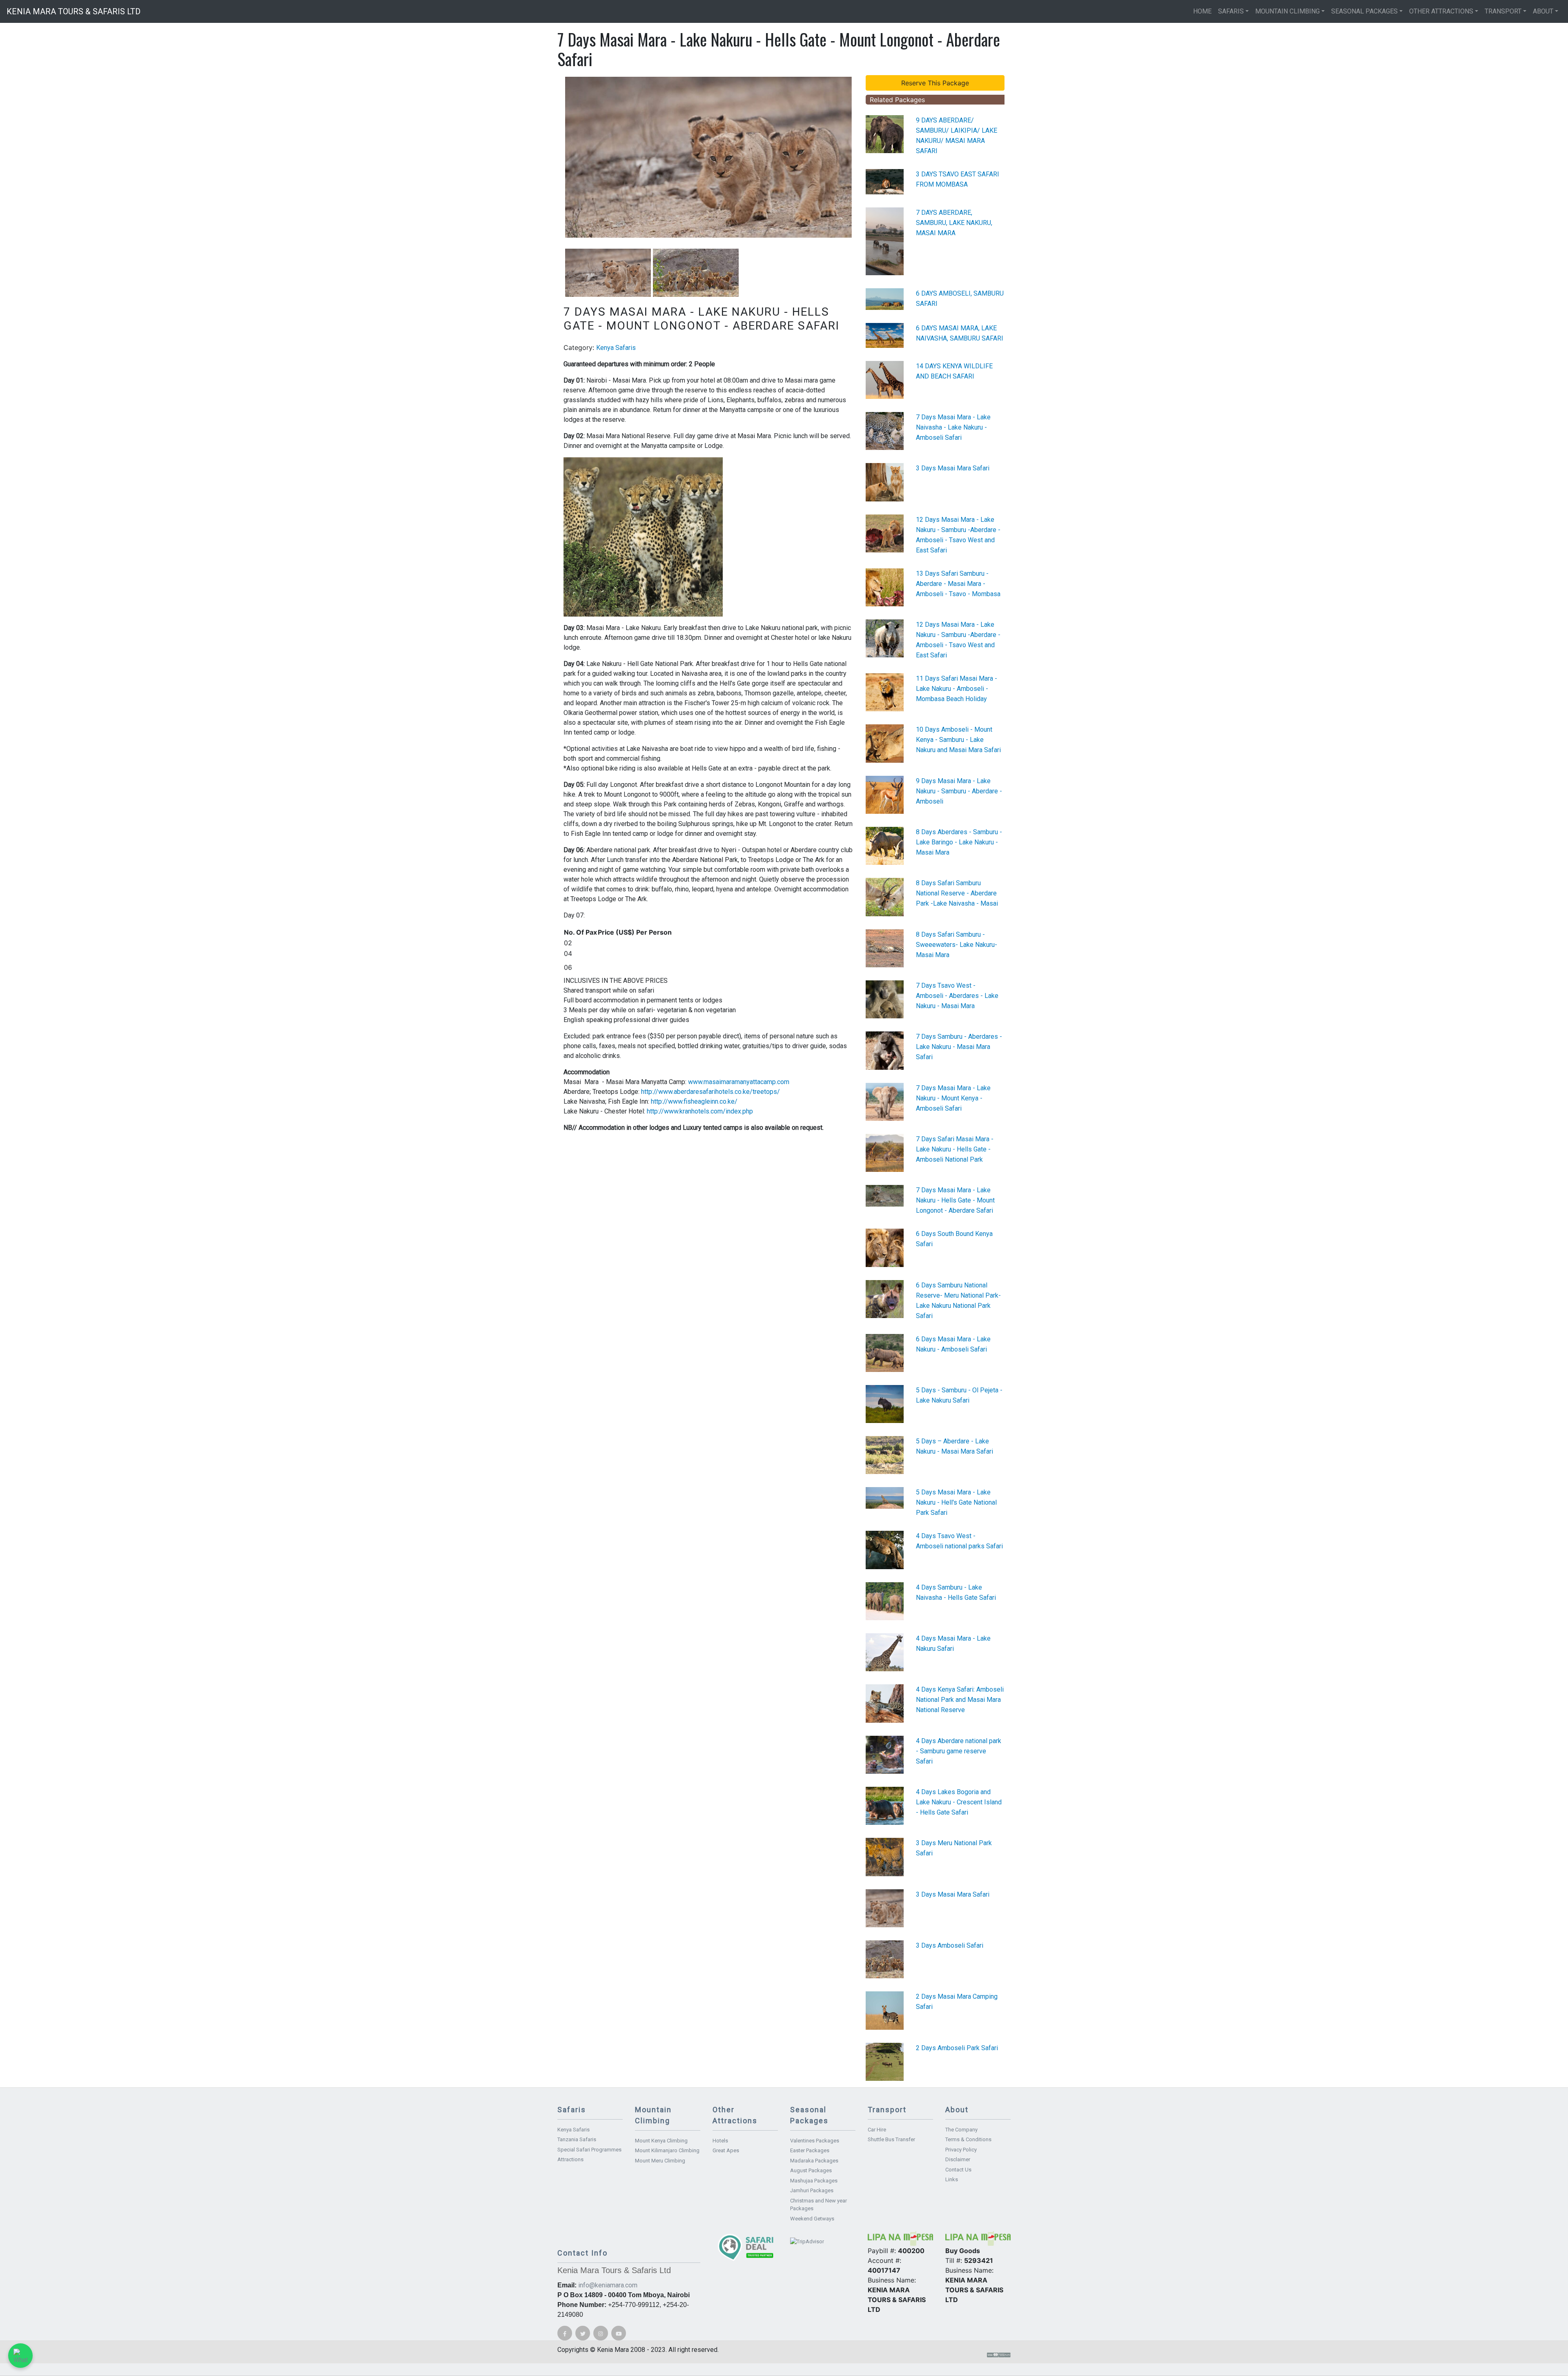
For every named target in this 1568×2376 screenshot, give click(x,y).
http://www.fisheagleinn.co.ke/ (696, 1101)
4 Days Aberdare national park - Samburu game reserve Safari (959, 1751)
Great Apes (726, 2150)
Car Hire (877, 2130)
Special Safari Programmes (589, 2150)
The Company (961, 2130)
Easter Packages (810, 2150)
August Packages (811, 2170)
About (1543, 11)
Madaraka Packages (814, 2161)
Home (1202, 11)
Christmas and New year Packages (819, 2205)
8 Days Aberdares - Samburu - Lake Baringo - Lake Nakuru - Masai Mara (959, 842)
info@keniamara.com (608, 2285)
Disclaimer (958, 2159)
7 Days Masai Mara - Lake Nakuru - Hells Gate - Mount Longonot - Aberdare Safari (955, 1200)
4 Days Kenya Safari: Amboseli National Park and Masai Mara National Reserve (960, 1700)
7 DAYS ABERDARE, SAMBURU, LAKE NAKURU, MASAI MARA (954, 223)
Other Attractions (1441, 11)
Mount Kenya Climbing (661, 2141)
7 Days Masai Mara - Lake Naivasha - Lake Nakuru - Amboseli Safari (953, 427)
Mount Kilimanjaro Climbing (667, 2150)
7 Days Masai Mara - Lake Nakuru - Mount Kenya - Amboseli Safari (953, 1098)
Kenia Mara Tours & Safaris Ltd (73, 11)
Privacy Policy (961, 2150)
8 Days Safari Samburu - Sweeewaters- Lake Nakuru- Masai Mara (957, 945)
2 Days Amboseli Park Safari (957, 2048)
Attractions (570, 2159)
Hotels (720, 2141)
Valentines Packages (815, 2141)
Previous (553, 158)
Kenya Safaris (616, 348)
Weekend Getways (812, 2219)
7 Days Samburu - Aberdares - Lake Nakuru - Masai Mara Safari (959, 1047)
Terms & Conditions (968, 2139)
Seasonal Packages (1364, 11)
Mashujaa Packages (814, 2181)
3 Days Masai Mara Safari (953, 468)
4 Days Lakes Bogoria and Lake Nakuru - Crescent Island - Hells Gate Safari (959, 1802)
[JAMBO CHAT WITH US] (20, 2356)
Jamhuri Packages (812, 2190)
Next (864, 158)
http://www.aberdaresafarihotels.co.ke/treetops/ (710, 1092)
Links (952, 2179)
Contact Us (958, 2170)
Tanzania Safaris (577, 2139)
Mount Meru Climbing (660, 2161)
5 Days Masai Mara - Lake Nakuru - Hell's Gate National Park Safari (956, 1502)
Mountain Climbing (1287, 11)
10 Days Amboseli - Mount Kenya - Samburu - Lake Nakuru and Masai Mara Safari (958, 740)
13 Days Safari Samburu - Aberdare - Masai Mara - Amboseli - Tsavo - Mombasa (958, 584)
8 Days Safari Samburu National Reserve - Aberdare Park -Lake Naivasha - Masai (957, 893)
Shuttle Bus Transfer (891, 2139)
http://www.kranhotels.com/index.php (701, 1111)
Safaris (1231, 11)
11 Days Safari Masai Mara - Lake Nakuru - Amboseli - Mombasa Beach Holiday (957, 689)
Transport (1503, 11)
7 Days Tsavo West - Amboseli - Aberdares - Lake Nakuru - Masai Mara (957, 996)
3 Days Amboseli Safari (950, 1945)
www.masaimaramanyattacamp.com (739, 1082)
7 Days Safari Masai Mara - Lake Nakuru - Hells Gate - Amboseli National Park (955, 1149)
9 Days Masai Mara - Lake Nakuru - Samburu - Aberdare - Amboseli (959, 791)
